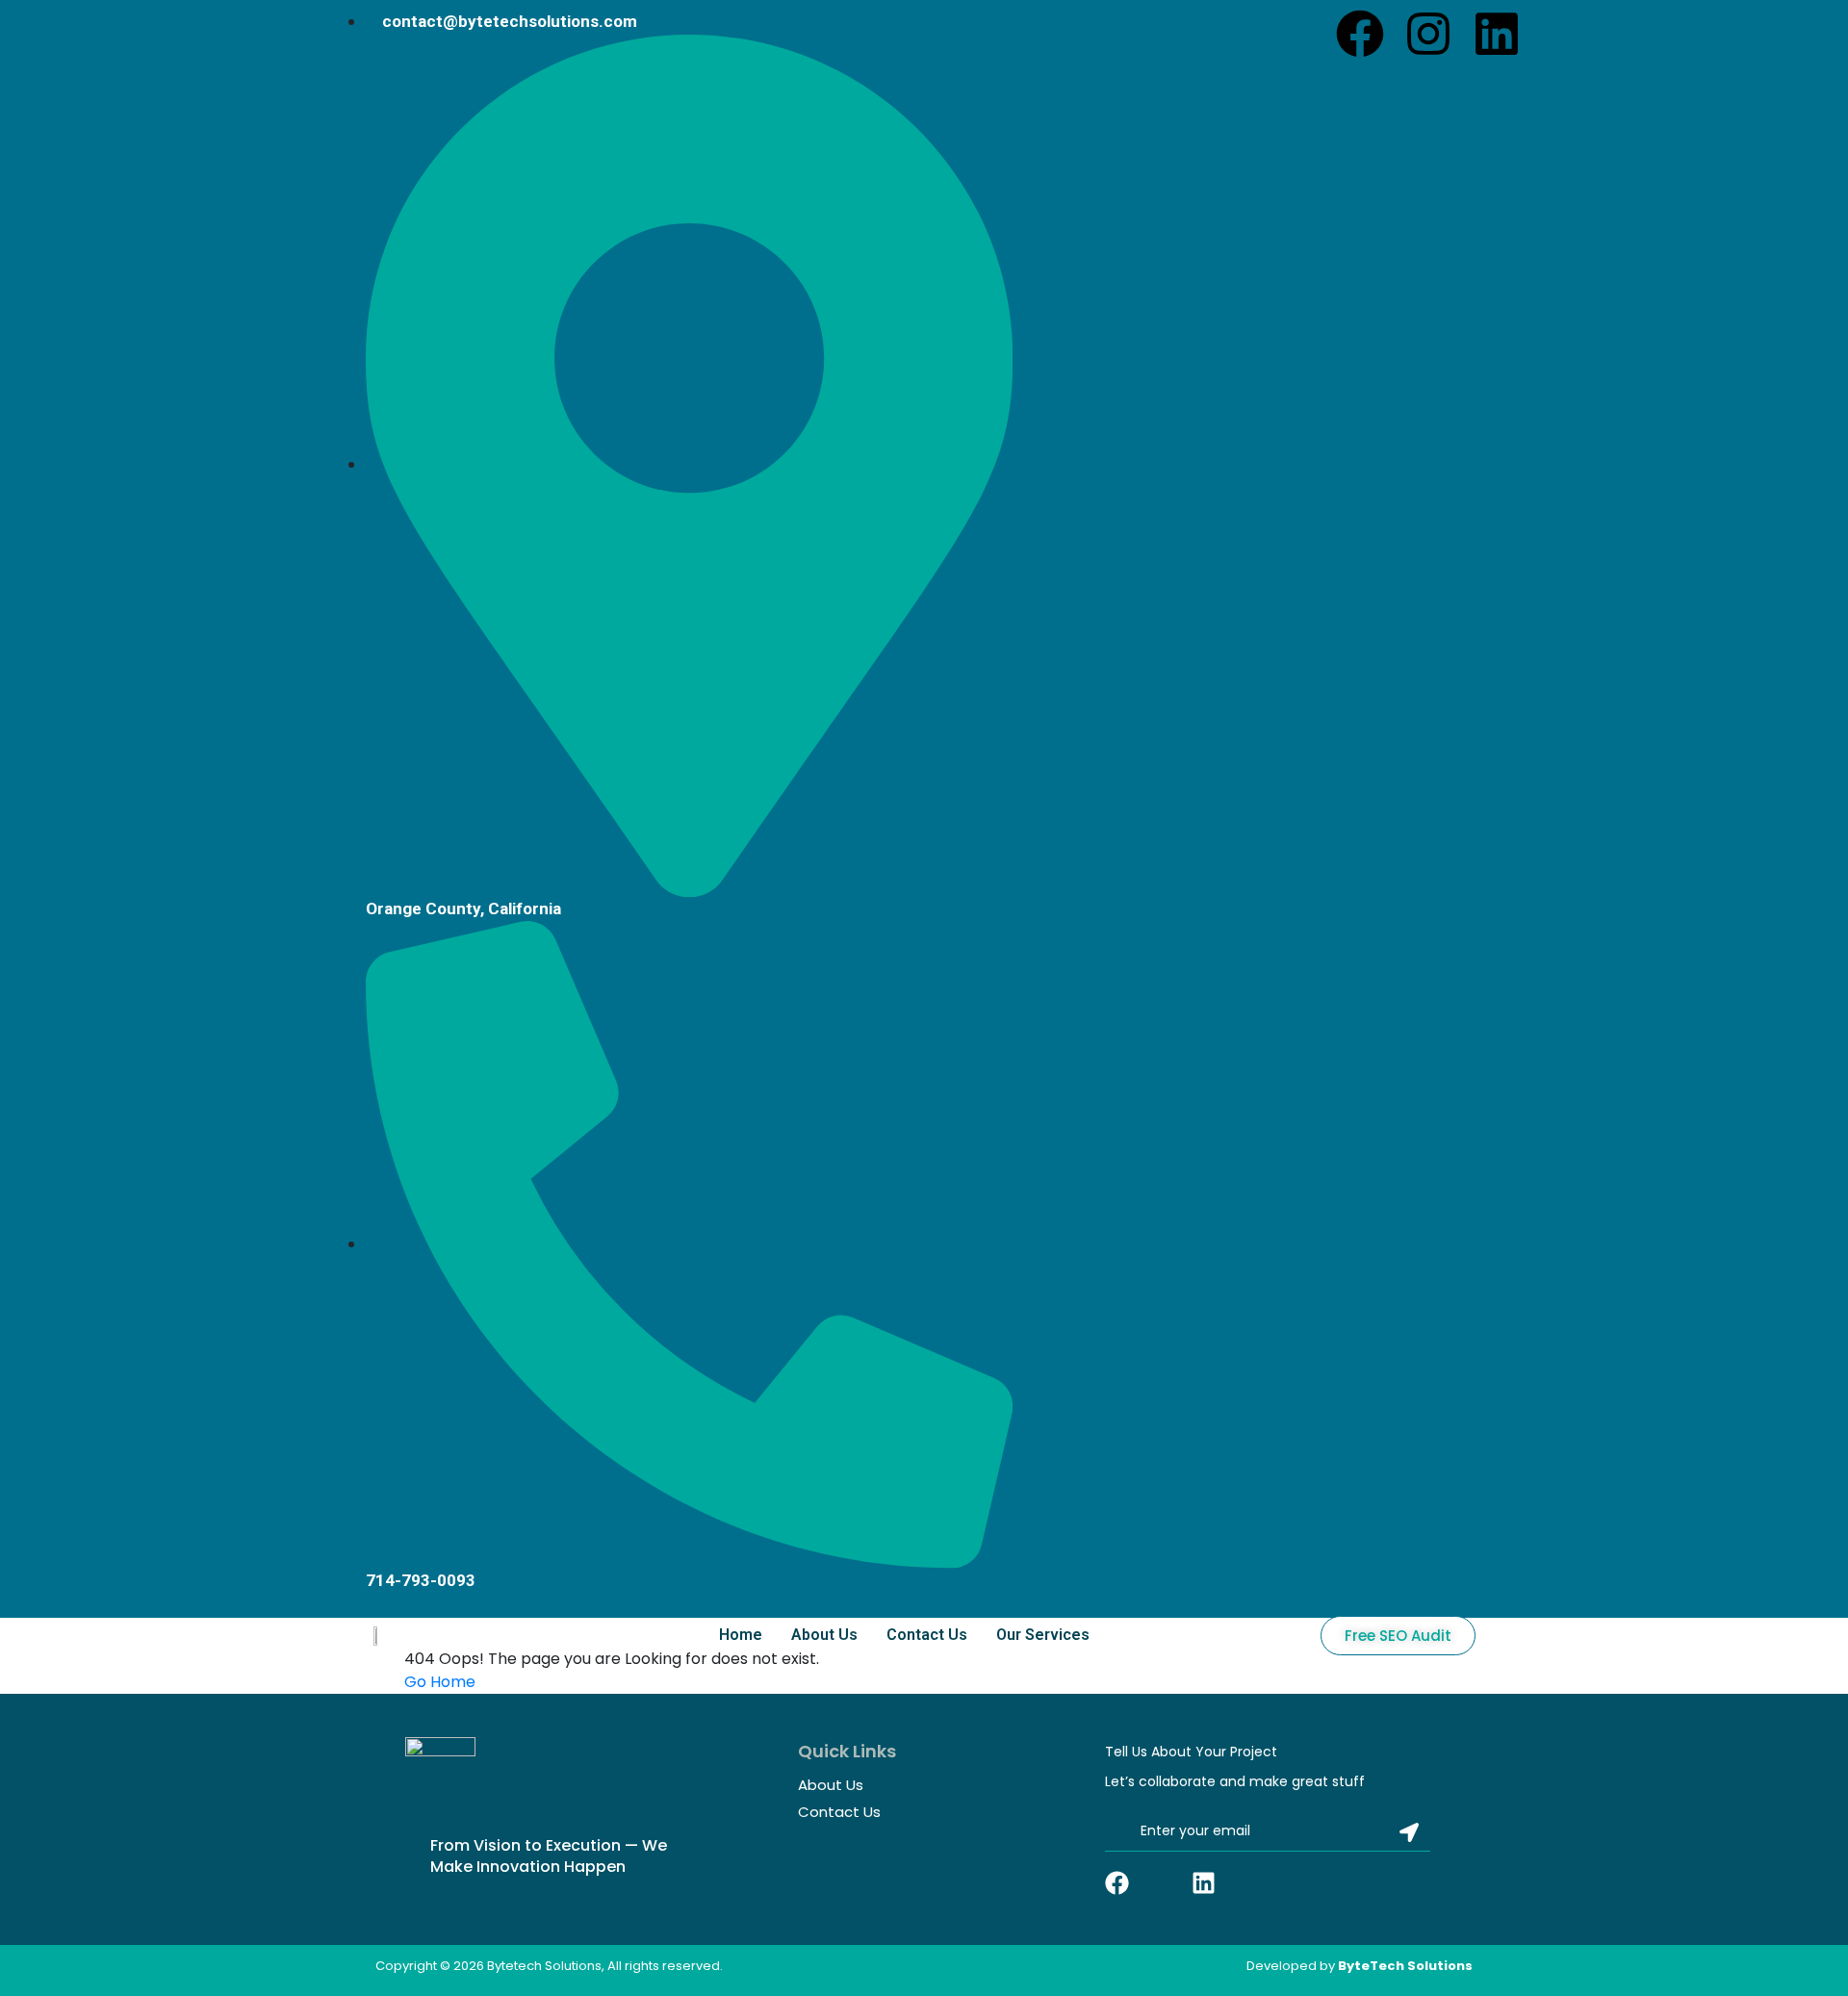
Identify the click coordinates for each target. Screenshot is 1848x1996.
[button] (1048, 1635)
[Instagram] (1428, 34)
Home (741, 1635)
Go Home (440, 1682)
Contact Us (927, 1635)
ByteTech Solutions (1405, 1966)
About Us (824, 1635)
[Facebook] (1360, 34)
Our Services (1043, 1635)
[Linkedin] (1497, 34)
